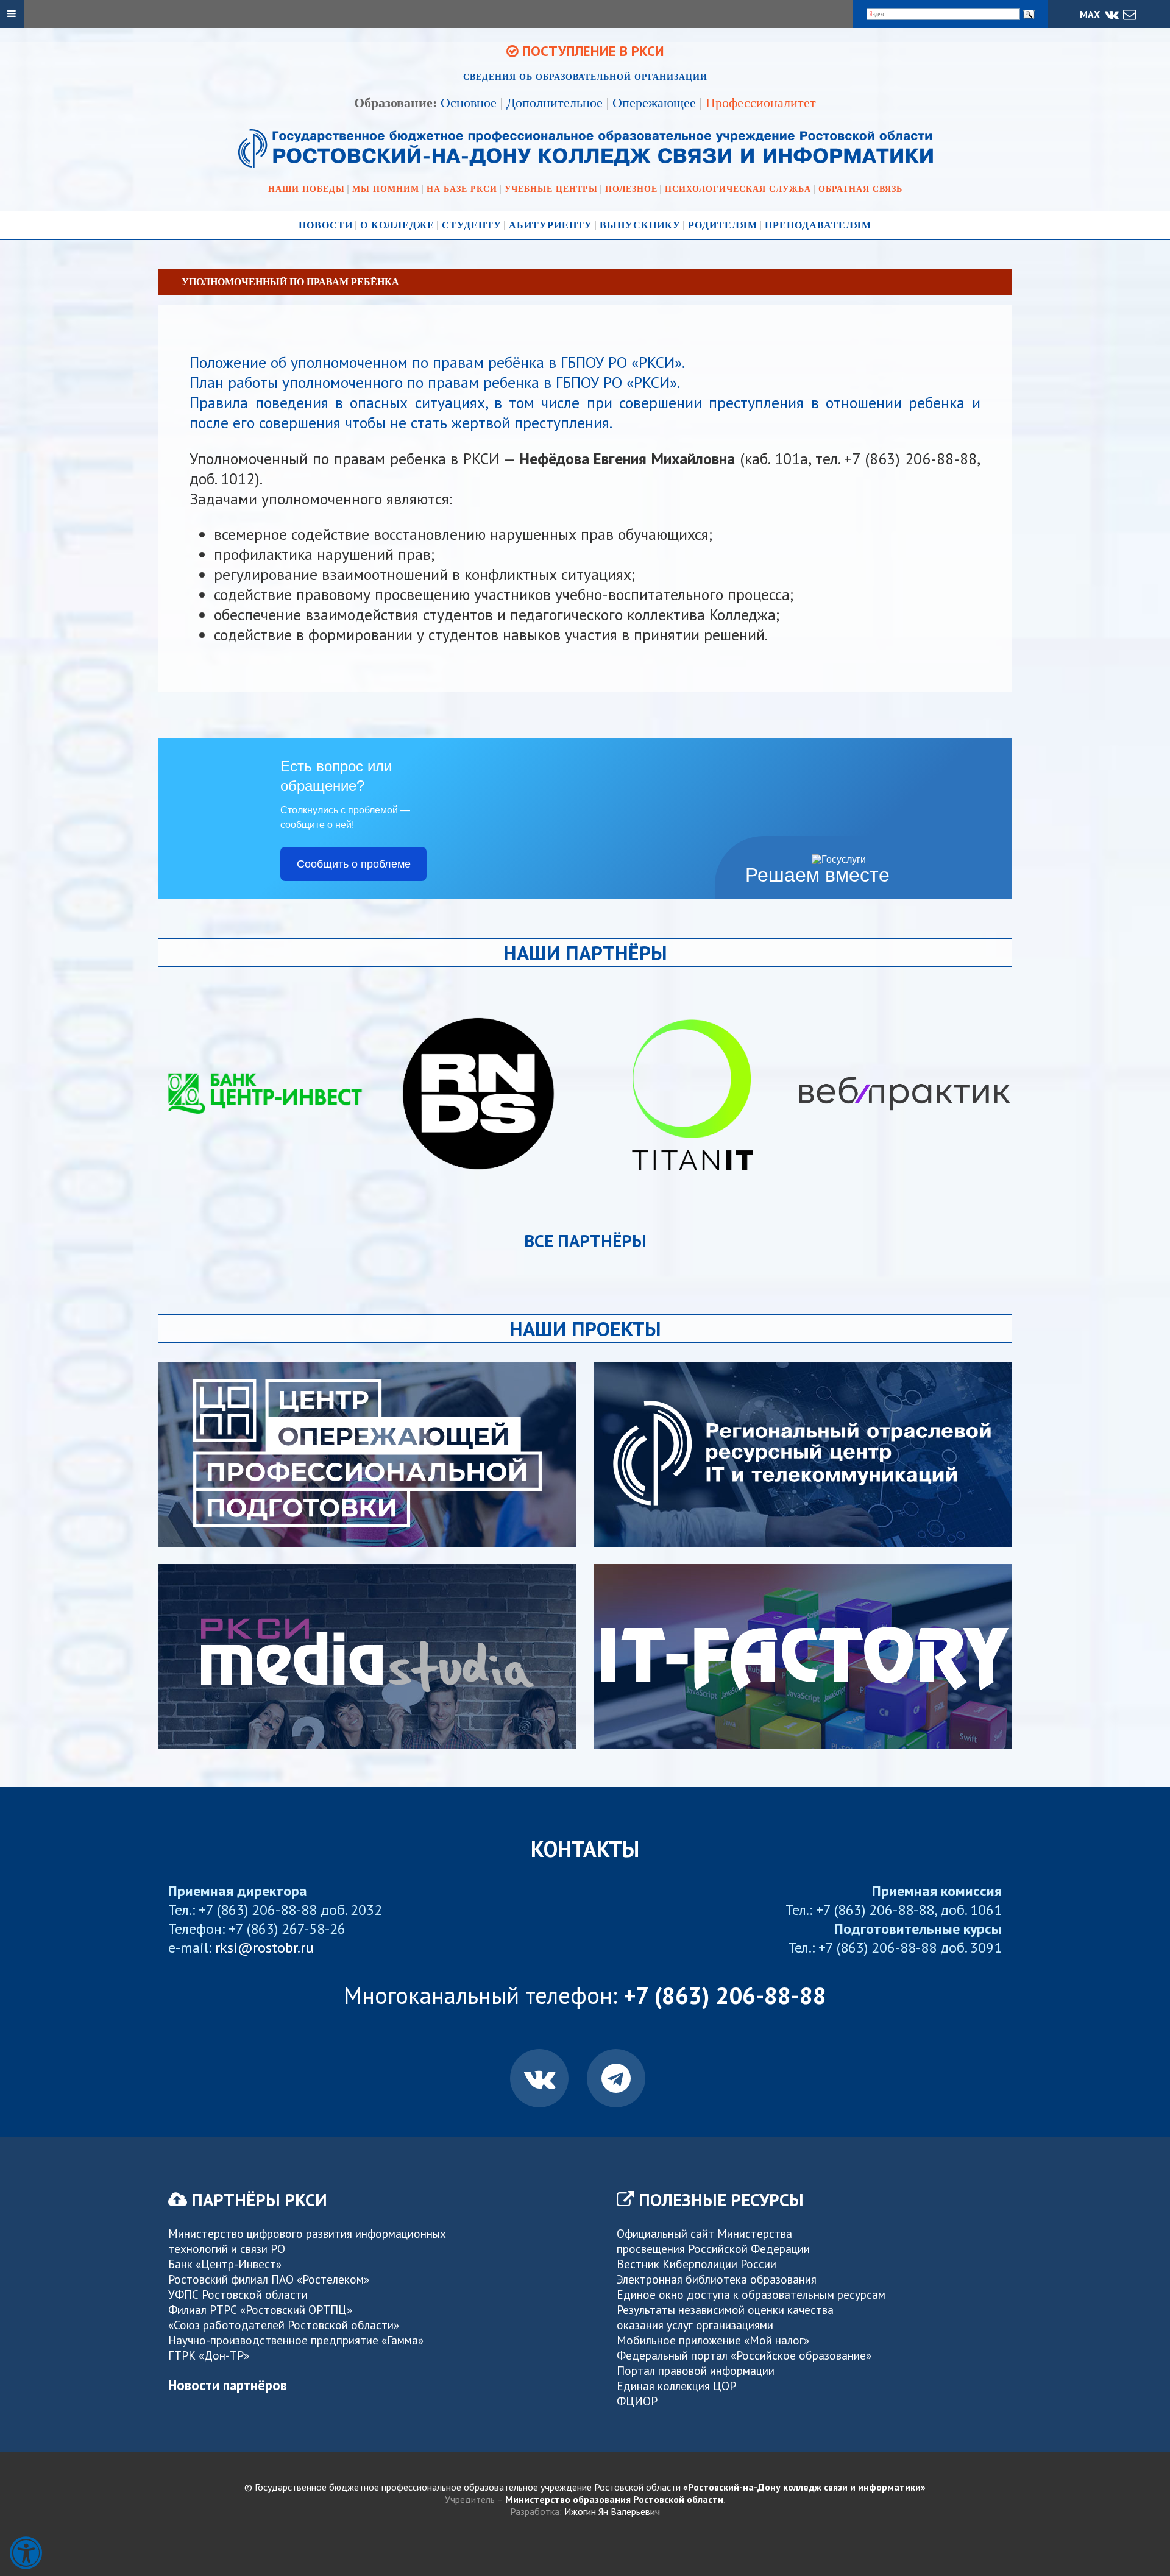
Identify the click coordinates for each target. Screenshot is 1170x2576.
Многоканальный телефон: (585, 1995)
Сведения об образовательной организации (585, 77)
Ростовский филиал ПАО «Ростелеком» (269, 2279)
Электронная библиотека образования (717, 2279)
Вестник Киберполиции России (697, 2264)
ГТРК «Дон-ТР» (209, 2355)
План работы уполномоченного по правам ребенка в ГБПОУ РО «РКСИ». (435, 382)
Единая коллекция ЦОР (676, 2386)
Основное (469, 103)
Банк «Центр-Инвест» (225, 2264)
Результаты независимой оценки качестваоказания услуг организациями (725, 2317)
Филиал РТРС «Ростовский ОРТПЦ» (260, 2309)
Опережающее (654, 103)
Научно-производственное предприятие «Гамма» (296, 2340)
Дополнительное (555, 103)
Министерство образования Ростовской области (614, 2499)
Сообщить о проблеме (354, 864)
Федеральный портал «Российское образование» (744, 2355)
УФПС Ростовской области (238, 2294)
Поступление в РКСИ (591, 51)
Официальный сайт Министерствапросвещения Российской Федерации (713, 2241)
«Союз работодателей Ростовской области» (284, 2325)
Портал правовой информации (696, 2370)
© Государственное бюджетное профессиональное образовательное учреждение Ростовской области (585, 2487)
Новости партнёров (228, 2385)
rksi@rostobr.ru (264, 1948)
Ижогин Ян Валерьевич (612, 2511)
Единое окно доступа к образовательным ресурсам (751, 2294)
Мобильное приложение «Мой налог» (713, 2340)
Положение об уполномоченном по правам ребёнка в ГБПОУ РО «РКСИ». (437, 362)
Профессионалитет (761, 103)
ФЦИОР (637, 2401)
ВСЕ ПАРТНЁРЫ (585, 1241)
